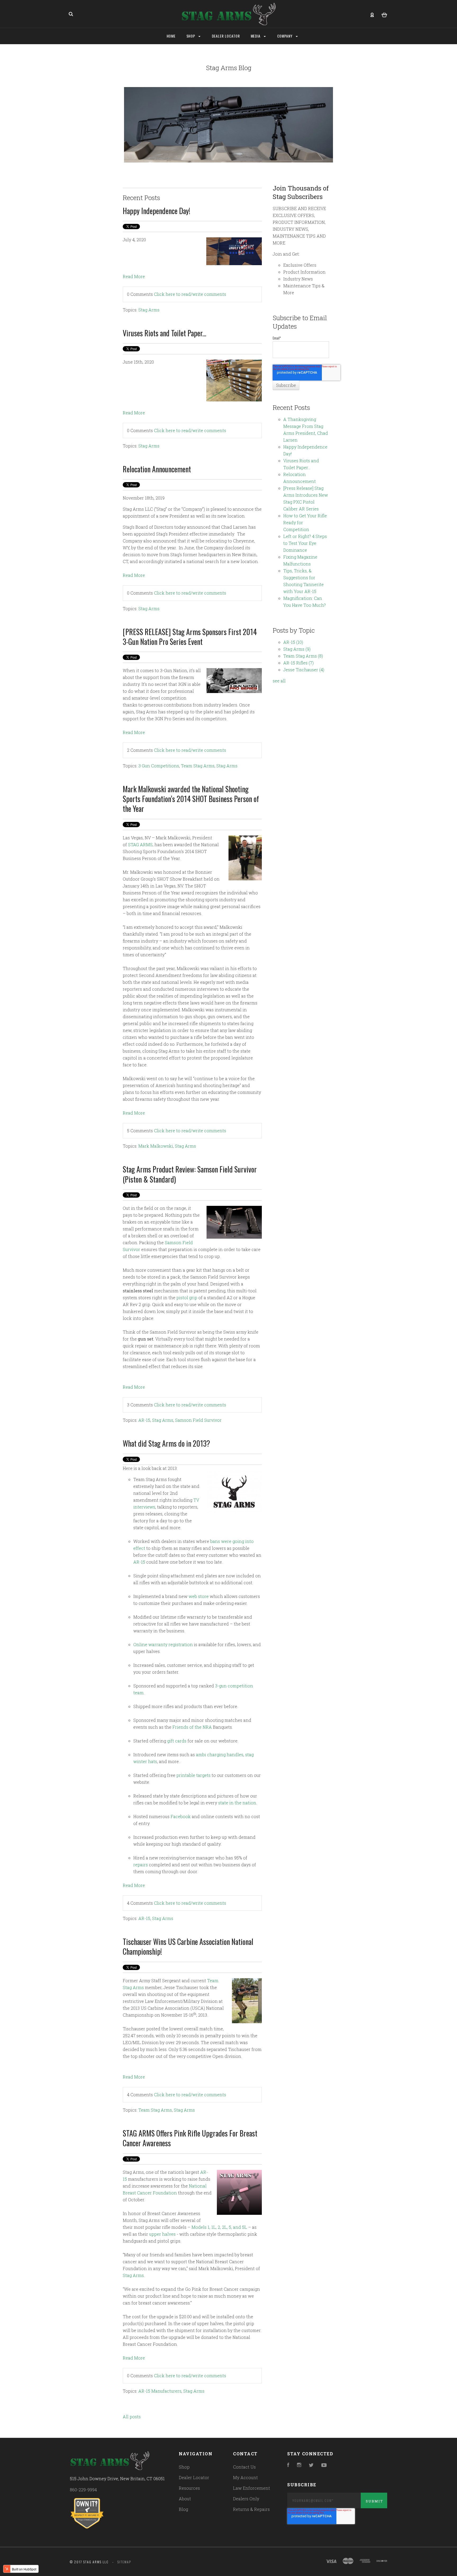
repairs (141, 1865)
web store (199, 1596)
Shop (184, 2467)
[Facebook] (288, 2465)
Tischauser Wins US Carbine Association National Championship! (188, 1946)
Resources (189, 2488)
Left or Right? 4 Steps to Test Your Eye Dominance (305, 543)
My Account (245, 2477)
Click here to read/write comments (190, 294)
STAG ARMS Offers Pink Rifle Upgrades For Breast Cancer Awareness (190, 2138)
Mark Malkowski (156, 1146)
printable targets (193, 1775)
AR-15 (144, 1420)
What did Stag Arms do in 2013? (166, 1443)
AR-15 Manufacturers (160, 2391)
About (185, 2499)
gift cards (177, 1741)
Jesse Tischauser (304, 670)
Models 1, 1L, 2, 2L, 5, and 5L (219, 2227)
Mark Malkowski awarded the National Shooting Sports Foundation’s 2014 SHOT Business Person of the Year (191, 799)
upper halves (162, 2234)
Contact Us (244, 2467)
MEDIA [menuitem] (256, 36)
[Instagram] (299, 2465)
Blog (183, 2509)
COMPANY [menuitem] (285, 36)
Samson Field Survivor (198, 1420)
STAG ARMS (140, 845)
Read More (134, 276)
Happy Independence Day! (156, 211)
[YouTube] (324, 2465)
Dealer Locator (194, 2477)
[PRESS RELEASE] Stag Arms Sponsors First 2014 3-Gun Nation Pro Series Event (190, 637)
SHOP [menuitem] (191, 36)
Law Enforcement (252, 2488)
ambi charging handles (220, 1755)
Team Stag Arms (198, 766)
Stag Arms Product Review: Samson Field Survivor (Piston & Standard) (190, 1174)
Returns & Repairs (251, 2509)
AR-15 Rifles (298, 663)
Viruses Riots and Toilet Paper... (164, 333)
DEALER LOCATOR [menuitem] (226, 36)
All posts (132, 2417)
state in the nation (237, 1803)
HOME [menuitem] (171, 36)
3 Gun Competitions (159, 766)
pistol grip (187, 1298)
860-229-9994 (83, 2490)
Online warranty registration (163, 1644)
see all (279, 681)
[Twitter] (311, 2465)
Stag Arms (149, 310)
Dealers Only (246, 2499)
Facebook (181, 1816)
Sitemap (124, 2562)
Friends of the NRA (192, 1727)
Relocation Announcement (157, 469)
